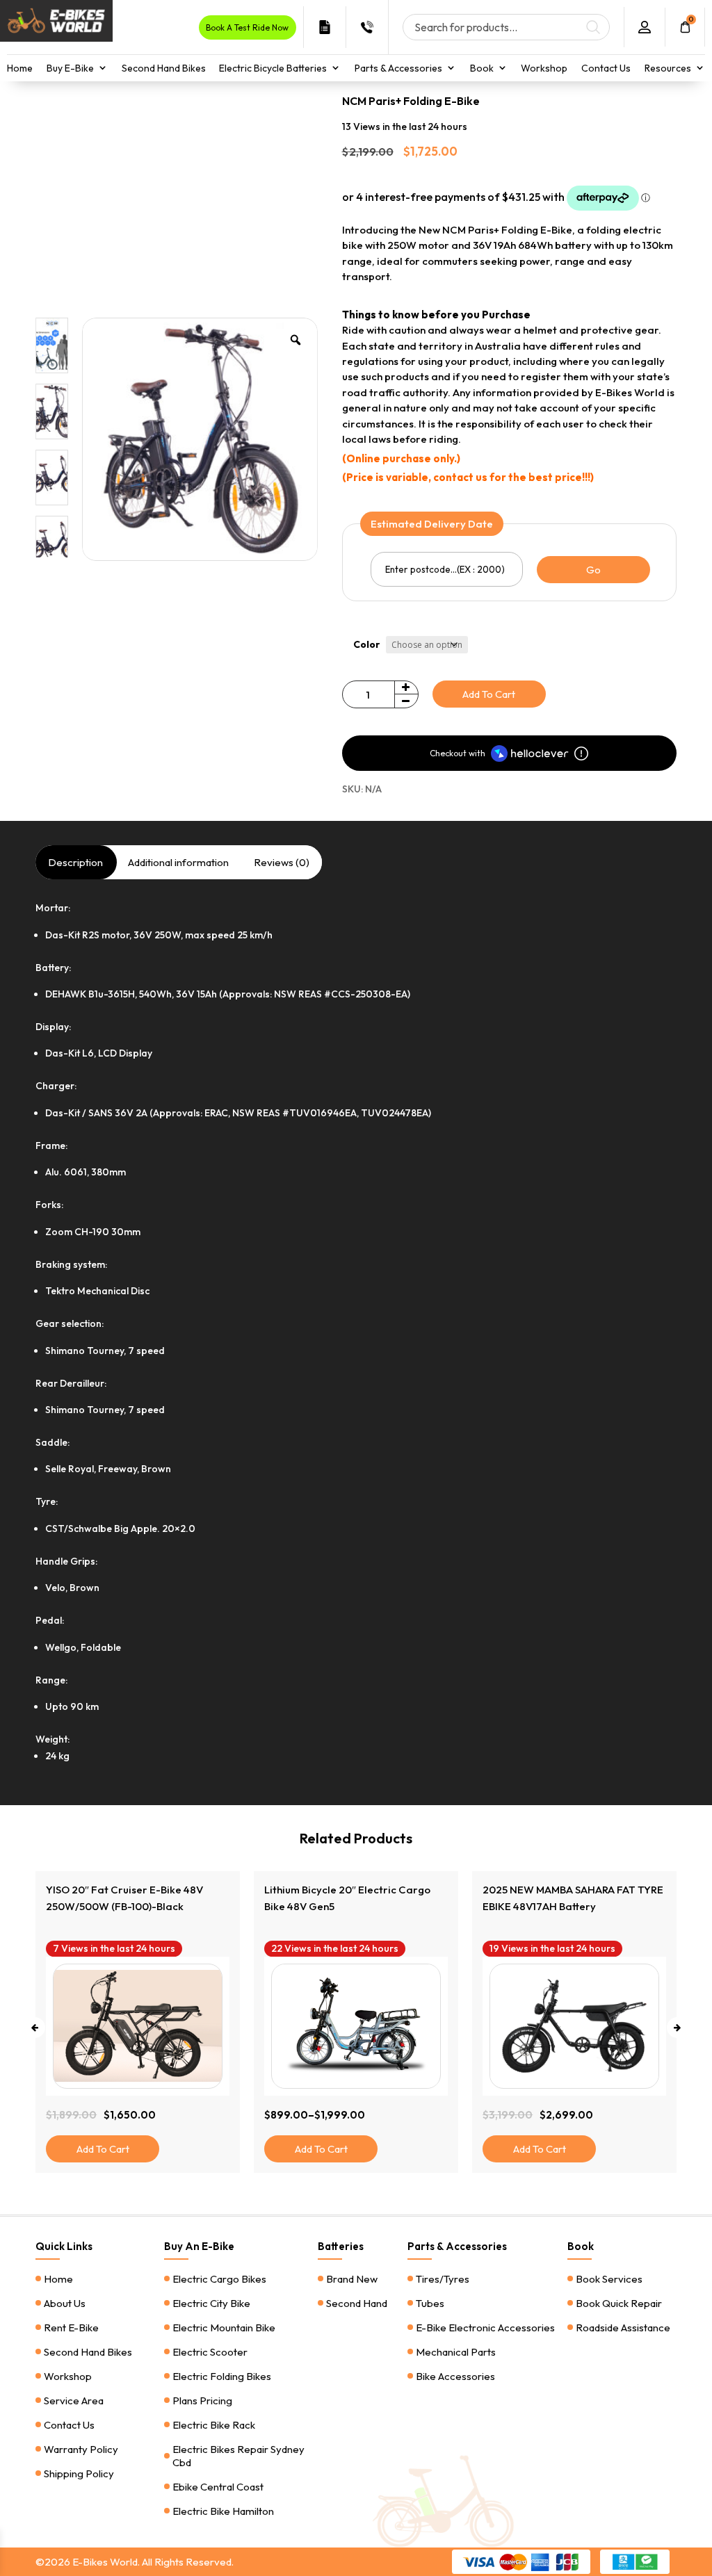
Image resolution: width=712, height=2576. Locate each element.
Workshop (544, 68)
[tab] (75, 862)
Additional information (178, 862)
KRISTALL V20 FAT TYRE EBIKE (120, 1890)
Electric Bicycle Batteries (273, 68)
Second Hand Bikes (164, 68)
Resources (668, 68)
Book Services (609, 2279)
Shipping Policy (79, 2473)
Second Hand (357, 2303)
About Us (65, 2303)
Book (482, 68)
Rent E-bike (71, 2328)
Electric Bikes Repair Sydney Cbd (238, 2456)
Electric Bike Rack (214, 2425)
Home (20, 68)
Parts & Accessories (398, 68)
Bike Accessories (455, 2376)
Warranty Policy (81, 2449)
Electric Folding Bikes (222, 2376)
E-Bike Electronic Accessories (485, 2328)
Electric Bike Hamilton (223, 2511)
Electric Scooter (210, 2352)
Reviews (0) (282, 862)
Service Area (74, 2400)
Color (367, 644)
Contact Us (606, 68)
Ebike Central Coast (218, 2487)
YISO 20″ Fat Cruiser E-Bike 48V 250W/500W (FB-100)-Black (561, 1898)
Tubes (430, 2303)
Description (75, 862)
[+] (406, 688)
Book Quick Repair (619, 2303)
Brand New (352, 2279)
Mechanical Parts (456, 2352)
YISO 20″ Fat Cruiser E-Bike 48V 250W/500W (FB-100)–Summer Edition (343, 1906)
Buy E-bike (70, 68)
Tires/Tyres (443, 2279)
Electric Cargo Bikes (219, 2279)
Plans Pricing (202, 2400)
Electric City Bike (211, 2303)
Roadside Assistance (623, 2328)
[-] (406, 701)
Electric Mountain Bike (224, 2328)
